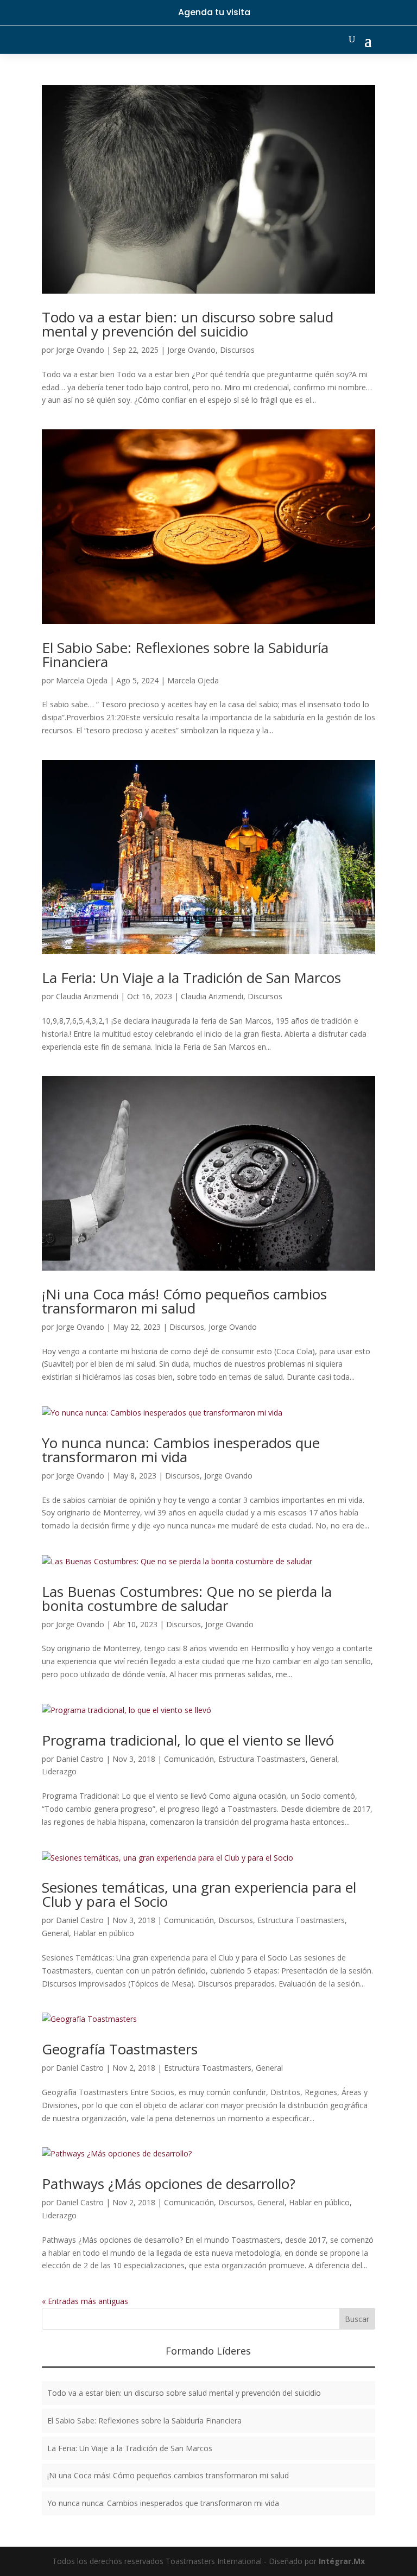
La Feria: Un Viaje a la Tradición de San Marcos (191, 978)
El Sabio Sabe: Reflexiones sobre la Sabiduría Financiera (185, 655)
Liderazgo (59, 1771)
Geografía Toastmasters (120, 2049)
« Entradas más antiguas (85, 2301)
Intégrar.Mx (342, 2561)
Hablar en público (104, 1933)
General (324, 1759)
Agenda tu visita (214, 12)
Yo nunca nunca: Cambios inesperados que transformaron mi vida (181, 1450)
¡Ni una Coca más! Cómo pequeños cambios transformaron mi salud (184, 1301)
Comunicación (189, 1759)
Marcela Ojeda (82, 680)
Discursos (237, 350)
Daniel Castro (80, 1759)
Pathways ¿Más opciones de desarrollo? (169, 2184)
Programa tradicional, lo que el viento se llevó (188, 1740)
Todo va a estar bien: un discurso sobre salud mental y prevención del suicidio (188, 324)
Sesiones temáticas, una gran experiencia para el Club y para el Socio (199, 1894)
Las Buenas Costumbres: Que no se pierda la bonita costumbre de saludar (187, 1598)
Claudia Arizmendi (87, 996)
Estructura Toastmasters (262, 1759)
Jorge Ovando (80, 350)
